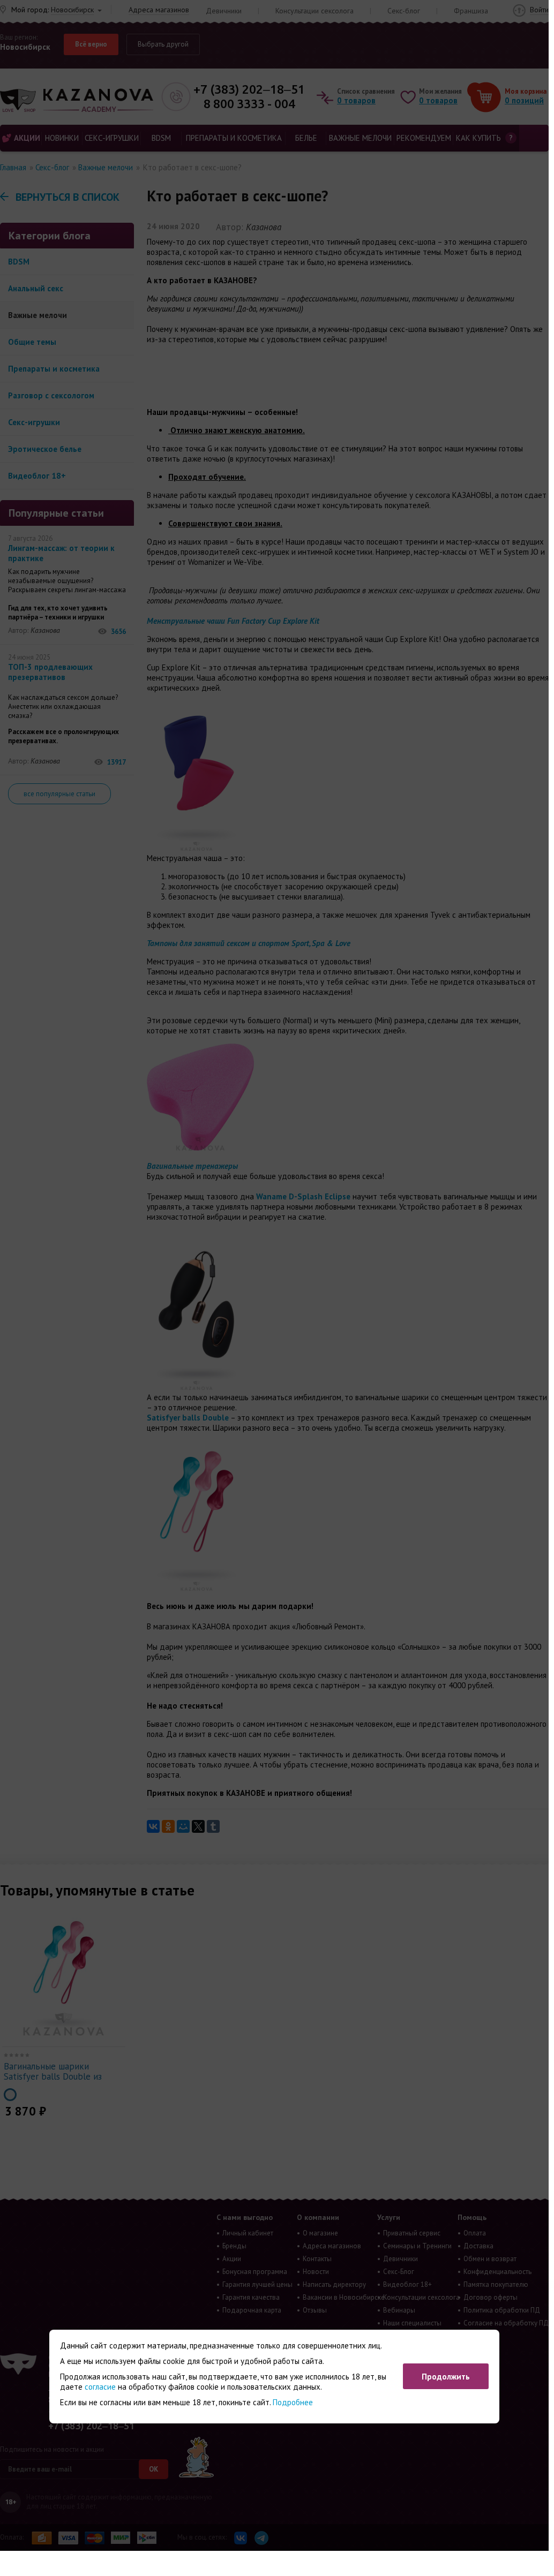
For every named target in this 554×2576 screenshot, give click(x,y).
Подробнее (293, 2402)
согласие (100, 2387)
